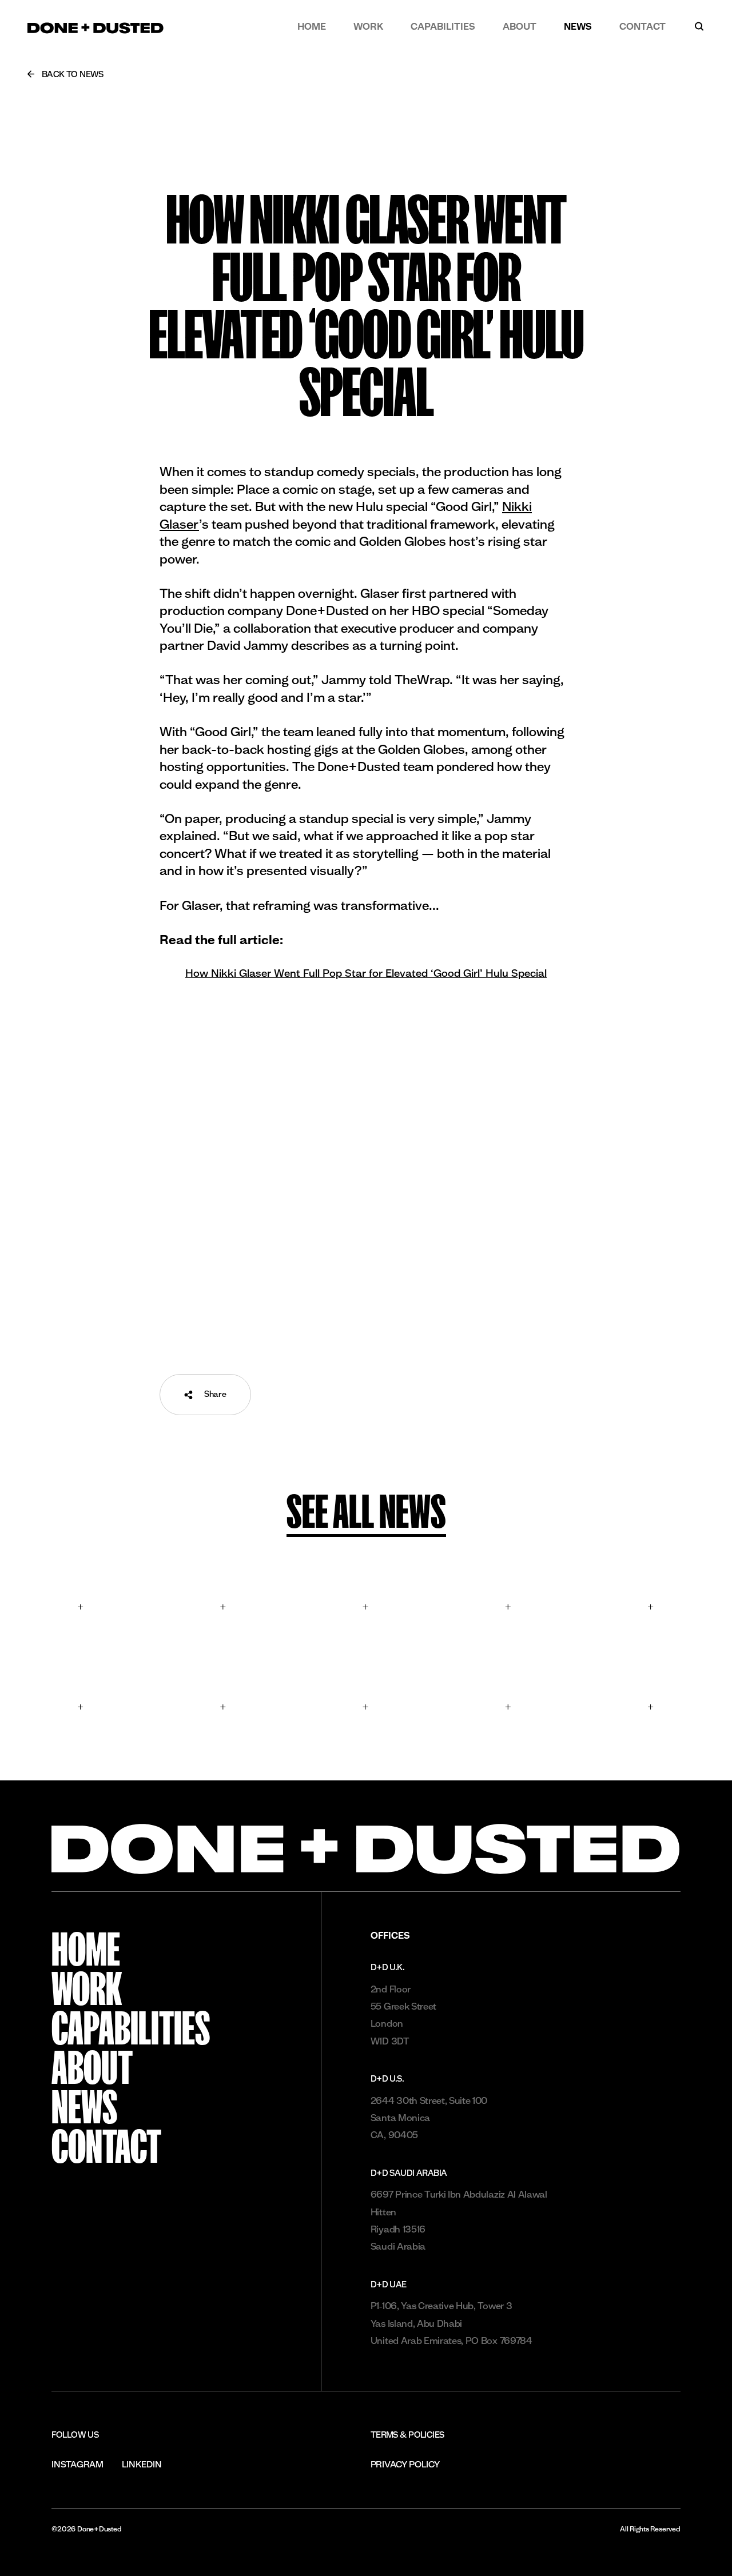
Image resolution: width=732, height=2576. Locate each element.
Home (312, 26)
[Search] (699, 26)
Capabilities (443, 26)
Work (368, 26)
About (520, 26)
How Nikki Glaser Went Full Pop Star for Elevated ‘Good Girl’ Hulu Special (366, 973)
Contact (643, 26)
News (578, 26)
